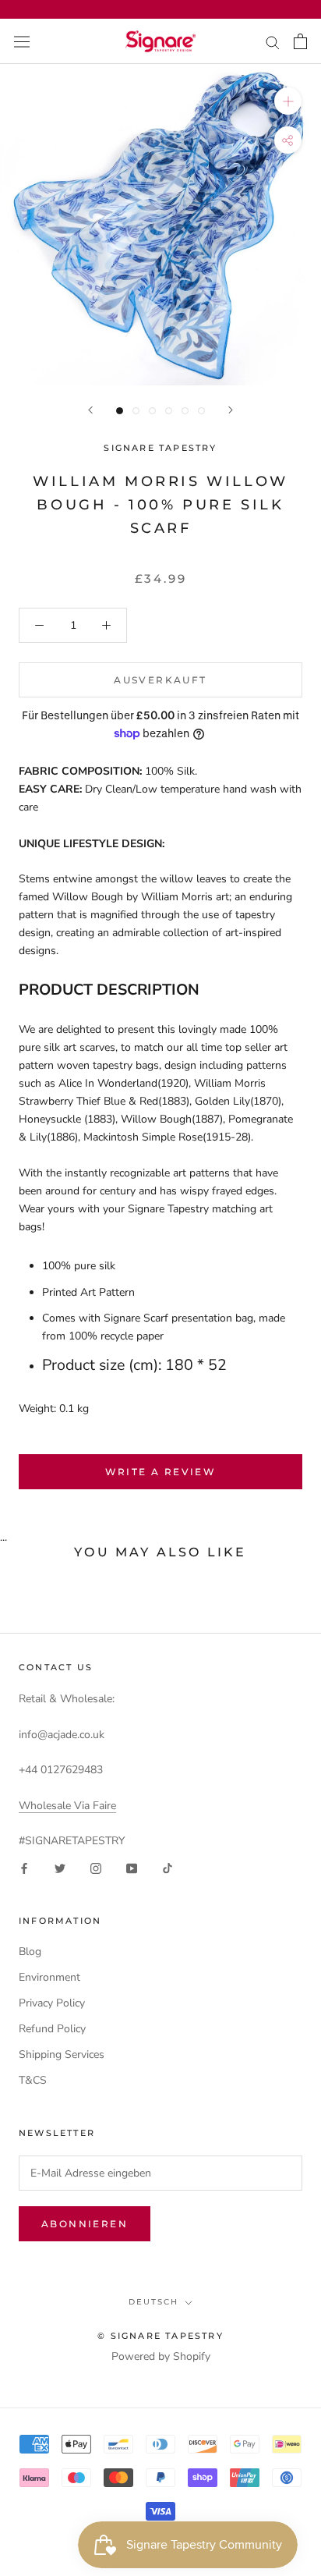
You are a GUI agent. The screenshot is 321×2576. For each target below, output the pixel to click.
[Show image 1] (120, 411)
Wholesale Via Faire (67, 1806)
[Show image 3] (152, 411)
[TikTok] (168, 1867)
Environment (49, 1977)
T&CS (33, 2080)
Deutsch (153, 2302)
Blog (30, 1952)
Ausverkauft (160, 680)
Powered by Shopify (161, 2356)
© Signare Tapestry (160, 2336)
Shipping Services (62, 2054)
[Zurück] (90, 410)
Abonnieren (85, 2224)
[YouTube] (132, 1867)
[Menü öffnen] (22, 41)
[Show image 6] (201, 411)
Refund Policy (52, 2029)
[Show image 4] (169, 411)
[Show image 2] (136, 411)
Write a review (161, 1472)
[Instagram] (96, 1867)
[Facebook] (24, 1867)
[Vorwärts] (231, 410)
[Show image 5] (185, 411)
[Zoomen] (288, 101)
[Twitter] (60, 1867)
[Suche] (273, 42)
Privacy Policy (52, 2003)
